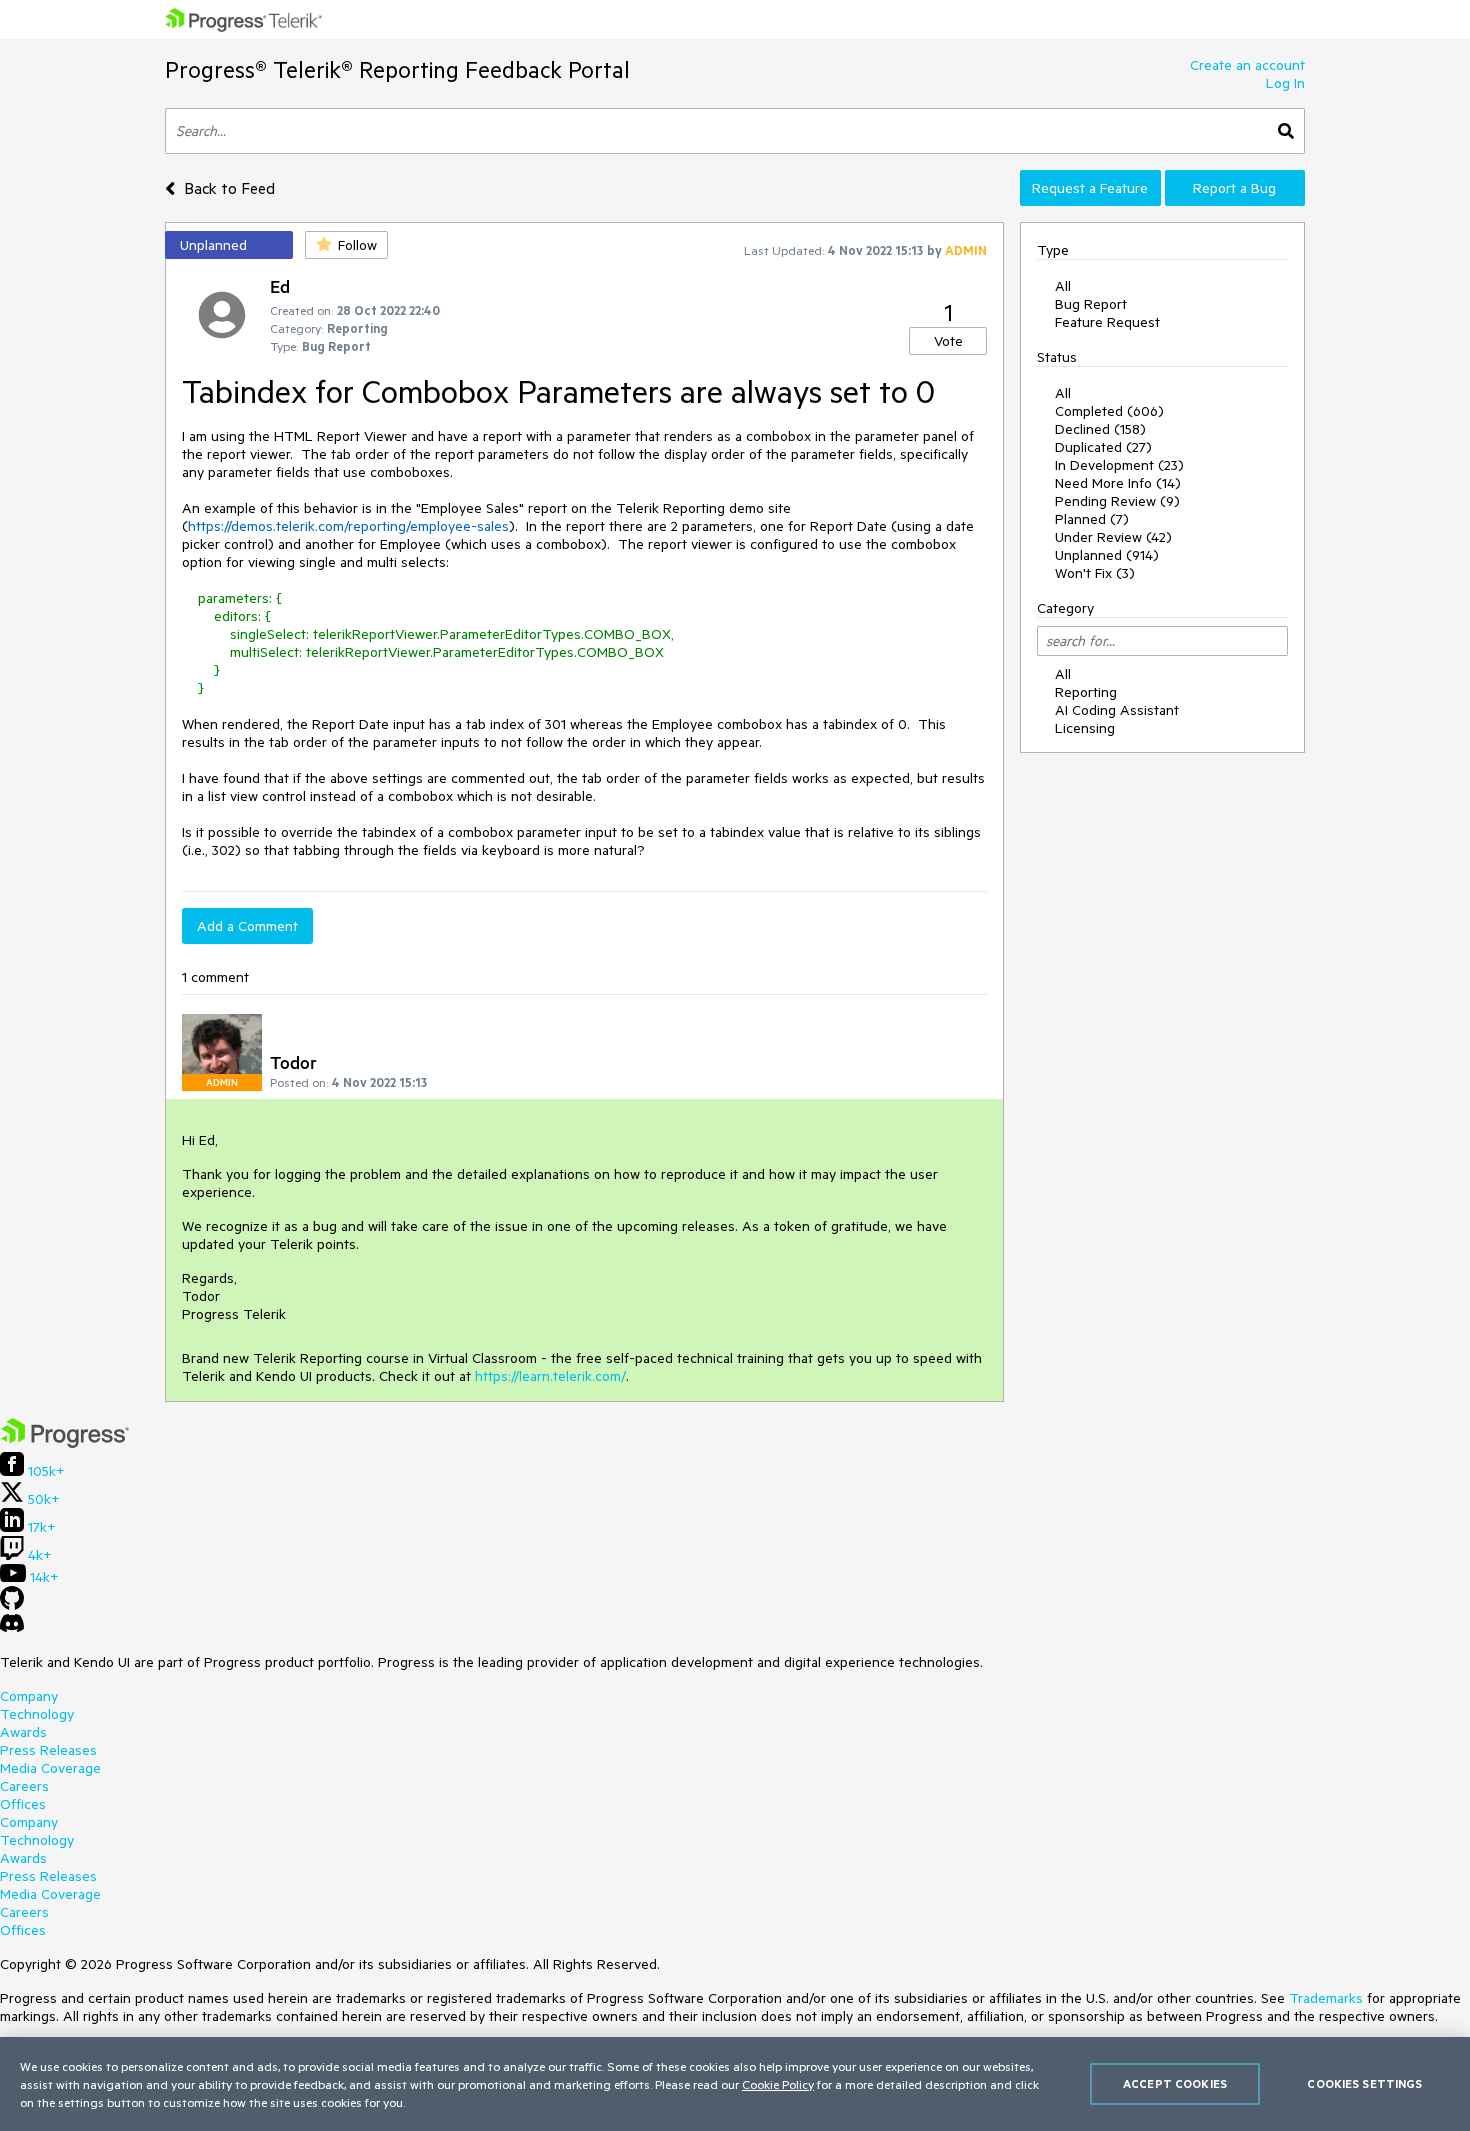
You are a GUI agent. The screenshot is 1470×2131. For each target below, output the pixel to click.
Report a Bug (1234, 188)
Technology (37, 1714)
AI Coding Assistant (1117, 710)
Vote (948, 341)
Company (29, 1696)
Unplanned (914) (1107, 555)
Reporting (1086, 692)
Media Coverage (50, 1768)
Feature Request (1107, 322)
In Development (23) (1119, 465)
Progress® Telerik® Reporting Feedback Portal (397, 69)
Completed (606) (1109, 411)
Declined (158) (1100, 429)
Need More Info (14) (1118, 483)
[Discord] (12, 1628)
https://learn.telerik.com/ (550, 1376)
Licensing (1085, 728)
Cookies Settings (1364, 2083)
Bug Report (1091, 304)
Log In (1285, 83)
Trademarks (1326, 1998)
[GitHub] (12, 1605)
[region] (735, 2084)
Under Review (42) (1113, 537)
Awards (23, 1732)
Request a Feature (1090, 188)
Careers (24, 1786)
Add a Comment (247, 926)
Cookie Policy (778, 2084)
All (1063, 286)
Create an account (1247, 65)
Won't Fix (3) (1095, 573)
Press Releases (48, 1750)
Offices (23, 1804)
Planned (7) (1092, 519)
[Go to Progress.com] (65, 1443)
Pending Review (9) (1117, 501)
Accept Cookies (1175, 2083)
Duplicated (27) (1103, 447)
